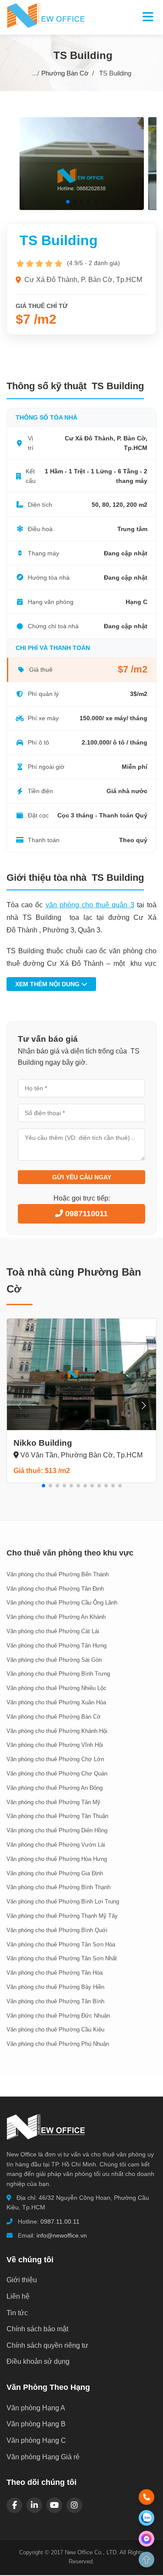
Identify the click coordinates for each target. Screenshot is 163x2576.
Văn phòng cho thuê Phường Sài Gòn (54, 1660)
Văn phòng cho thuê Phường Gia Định (55, 1873)
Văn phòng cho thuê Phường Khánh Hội (57, 1731)
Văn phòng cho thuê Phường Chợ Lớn (55, 1759)
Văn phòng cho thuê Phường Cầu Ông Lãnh (62, 1603)
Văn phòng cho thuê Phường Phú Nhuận (58, 2044)
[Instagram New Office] (74, 2505)
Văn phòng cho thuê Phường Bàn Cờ (54, 1717)
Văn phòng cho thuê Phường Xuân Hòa (56, 1702)
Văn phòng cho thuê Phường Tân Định (55, 1589)
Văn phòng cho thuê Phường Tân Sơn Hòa (61, 1944)
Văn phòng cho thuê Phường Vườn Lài (56, 1845)
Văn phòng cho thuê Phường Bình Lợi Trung (63, 1902)
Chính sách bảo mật (37, 2329)
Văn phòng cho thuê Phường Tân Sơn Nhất (62, 1958)
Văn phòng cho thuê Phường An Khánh (56, 1617)
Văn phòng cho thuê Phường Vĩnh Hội (55, 1745)
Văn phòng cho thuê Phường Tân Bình (55, 2001)
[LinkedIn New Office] (34, 2505)
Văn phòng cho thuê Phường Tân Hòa (55, 1973)
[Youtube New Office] (54, 2505)
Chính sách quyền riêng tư (47, 2345)
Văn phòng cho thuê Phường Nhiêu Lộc (57, 1688)
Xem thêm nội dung (48, 984)
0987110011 (85, 1214)
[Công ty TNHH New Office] (46, 2144)
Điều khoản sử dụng (38, 2361)
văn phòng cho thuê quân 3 (90, 905)
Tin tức (17, 2313)
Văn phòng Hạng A (36, 2408)
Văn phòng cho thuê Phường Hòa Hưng (57, 1859)
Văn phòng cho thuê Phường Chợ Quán (57, 1774)
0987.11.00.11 (60, 2222)
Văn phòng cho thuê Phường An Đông (55, 1788)
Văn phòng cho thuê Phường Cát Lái (53, 1631)
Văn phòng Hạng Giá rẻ (43, 2457)
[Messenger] (146, 2539)
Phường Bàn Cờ (65, 73)
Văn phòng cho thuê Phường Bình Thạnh (58, 1887)
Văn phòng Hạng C (36, 2440)
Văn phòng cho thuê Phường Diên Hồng (57, 1830)
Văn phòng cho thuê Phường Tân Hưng (57, 1646)
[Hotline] (146, 2497)
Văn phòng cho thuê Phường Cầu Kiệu (55, 2030)
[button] (68, 202)
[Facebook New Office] (14, 2505)
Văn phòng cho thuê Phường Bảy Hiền (55, 1987)
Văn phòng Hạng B (36, 2424)
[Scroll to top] (146, 2560)
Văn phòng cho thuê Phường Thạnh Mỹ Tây (62, 1916)
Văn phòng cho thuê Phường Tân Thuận (57, 1816)
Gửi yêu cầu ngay (82, 1177)
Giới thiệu (22, 2280)
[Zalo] (146, 2518)
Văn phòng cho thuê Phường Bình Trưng (58, 1674)
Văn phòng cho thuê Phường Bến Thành (58, 1574)
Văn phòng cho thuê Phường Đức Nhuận (58, 2016)
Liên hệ (18, 2296)
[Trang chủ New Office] (46, 26)
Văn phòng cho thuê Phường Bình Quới (57, 1930)
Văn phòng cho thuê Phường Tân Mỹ (53, 1802)
